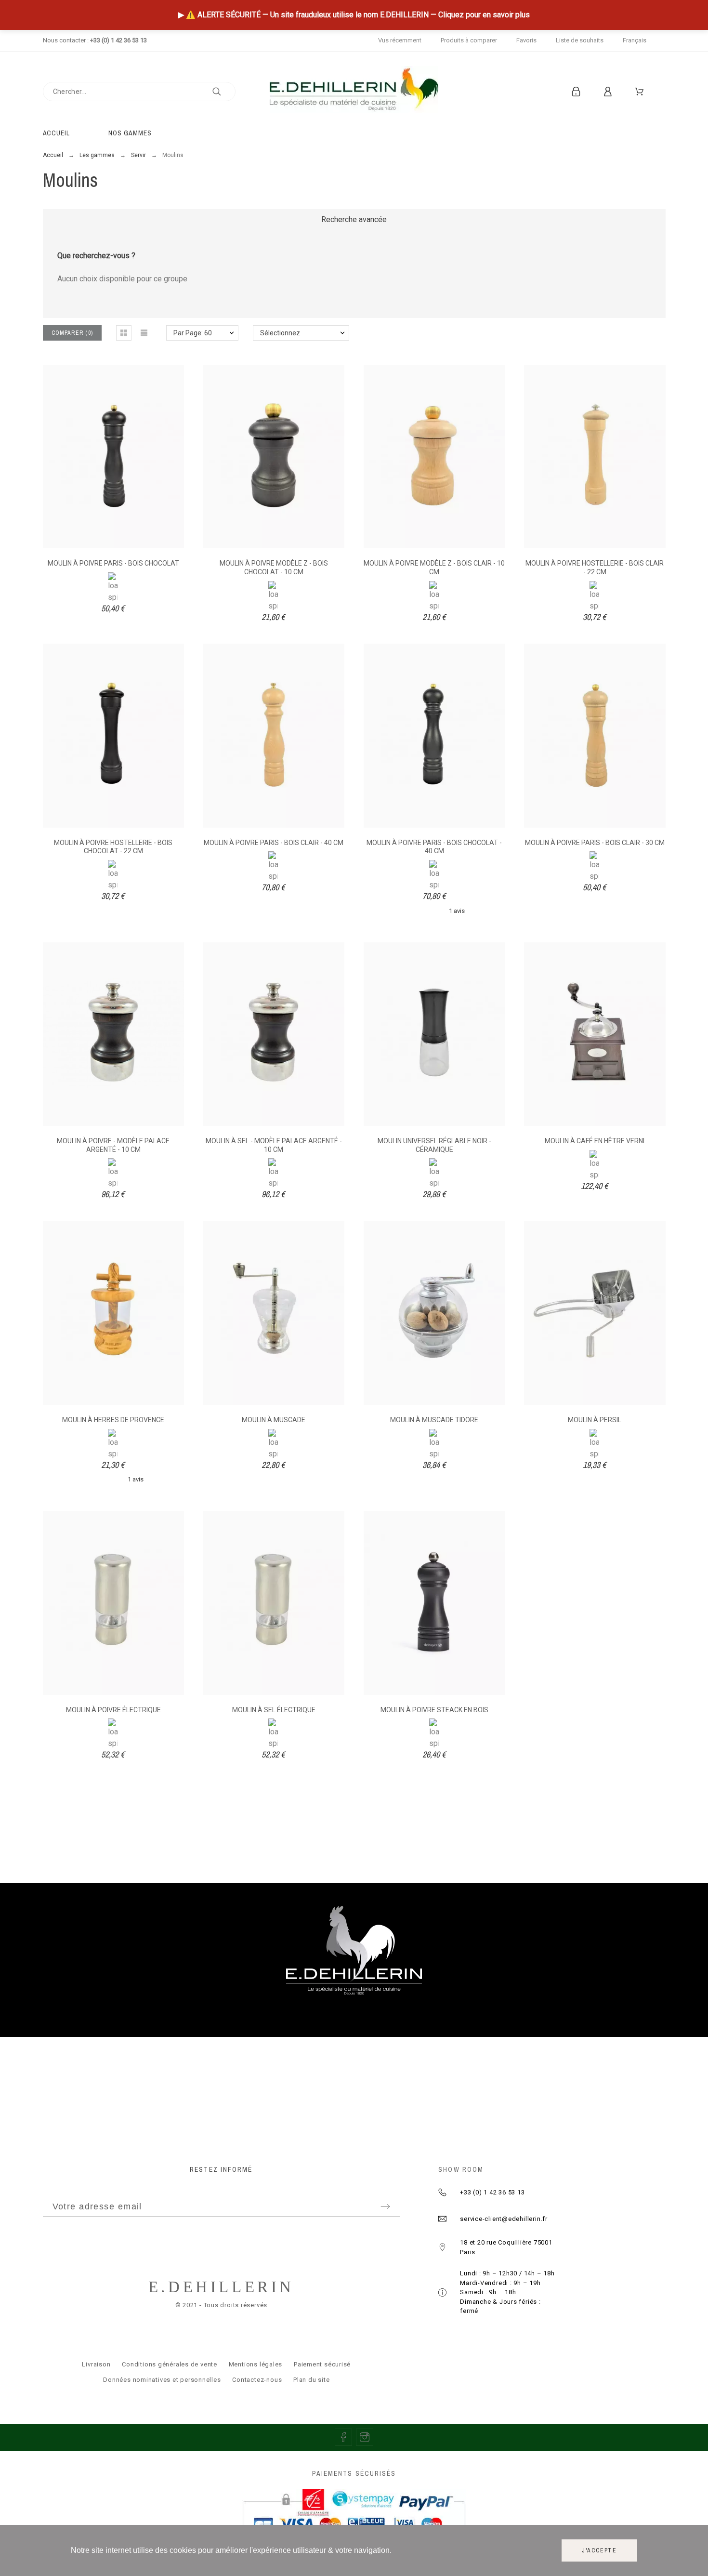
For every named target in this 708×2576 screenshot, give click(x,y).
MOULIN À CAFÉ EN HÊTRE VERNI (595, 1141)
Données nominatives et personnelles (162, 2380)
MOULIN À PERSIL (595, 1420)
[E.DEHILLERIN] (354, 91)
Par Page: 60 (193, 333)
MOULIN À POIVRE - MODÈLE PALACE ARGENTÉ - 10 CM (113, 1145)
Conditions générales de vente (170, 2364)
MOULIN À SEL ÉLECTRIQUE (274, 1710)
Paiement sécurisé (322, 2364)
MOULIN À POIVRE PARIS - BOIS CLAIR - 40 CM (274, 843)
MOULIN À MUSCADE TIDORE (434, 1420)
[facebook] (343, 2437)
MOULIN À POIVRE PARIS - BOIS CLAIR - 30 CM (595, 843)
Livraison (96, 2364)
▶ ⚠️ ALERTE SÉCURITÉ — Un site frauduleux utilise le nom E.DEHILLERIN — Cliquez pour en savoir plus (354, 15)
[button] (124, 333)
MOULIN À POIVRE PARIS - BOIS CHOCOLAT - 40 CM (434, 847)
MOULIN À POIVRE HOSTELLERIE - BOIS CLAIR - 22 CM (595, 568)
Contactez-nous (257, 2380)
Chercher (223, 92)
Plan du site (311, 2380)
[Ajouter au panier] (87, 457)
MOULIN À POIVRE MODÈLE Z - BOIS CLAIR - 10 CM (434, 568)
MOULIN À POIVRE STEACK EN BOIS (434, 1710)
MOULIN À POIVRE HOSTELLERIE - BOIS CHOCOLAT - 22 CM (113, 847)
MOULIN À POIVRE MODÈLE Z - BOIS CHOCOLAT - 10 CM (274, 568)
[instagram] (365, 2437)
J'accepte (599, 2550)
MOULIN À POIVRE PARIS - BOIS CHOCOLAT (113, 563)
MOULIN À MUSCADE (274, 1420)
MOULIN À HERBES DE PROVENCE (113, 1420)
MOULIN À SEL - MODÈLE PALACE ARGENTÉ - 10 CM (274, 1145)
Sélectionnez (280, 333)
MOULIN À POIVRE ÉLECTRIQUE (113, 1710)
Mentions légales (256, 2364)
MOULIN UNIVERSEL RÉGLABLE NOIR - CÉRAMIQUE (434, 1145)
